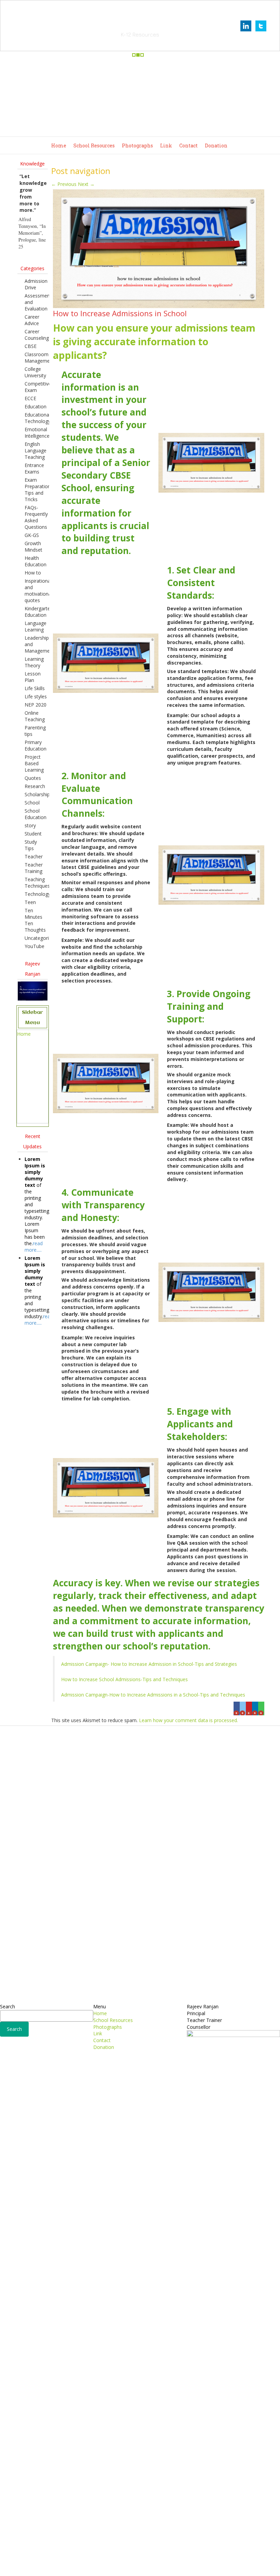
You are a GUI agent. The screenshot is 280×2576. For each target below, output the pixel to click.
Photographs (137, 145)
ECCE (30, 398)
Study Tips (31, 845)
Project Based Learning (34, 763)
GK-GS (32, 535)
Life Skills (35, 688)
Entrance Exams (34, 468)
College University (35, 372)
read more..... (34, 1247)
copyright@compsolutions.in (140, 2567)
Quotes (33, 778)
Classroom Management (39, 358)
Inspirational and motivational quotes (38, 591)
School (32, 803)
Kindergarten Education (39, 612)
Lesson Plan (33, 677)
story (30, 825)
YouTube (34, 946)
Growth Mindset (33, 547)
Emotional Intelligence (37, 433)
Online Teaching (35, 716)
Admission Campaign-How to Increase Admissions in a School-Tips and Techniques (153, 1695)
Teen (30, 902)
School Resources (94, 145)
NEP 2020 (36, 705)
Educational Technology (38, 418)
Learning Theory (34, 662)
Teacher (34, 856)
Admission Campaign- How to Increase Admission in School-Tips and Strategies (149, 1664)
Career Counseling (37, 335)
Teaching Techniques (37, 883)
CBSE (31, 346)
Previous (64, 184)
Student (33, 834)
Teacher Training (34, 868)
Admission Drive (36, 284)
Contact (188, 145)
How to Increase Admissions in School (120, 313)
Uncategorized (41, 938)
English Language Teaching (36, 450)
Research (35, 786)
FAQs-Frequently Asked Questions (36, 517)
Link (166, 145)
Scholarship (37, 794)
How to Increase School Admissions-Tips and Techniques (124, 1679)
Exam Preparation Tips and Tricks (38, 490)
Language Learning (36, 626)
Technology (38, 894)
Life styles (36, 696)
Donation (216, 145)
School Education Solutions (140, 26)
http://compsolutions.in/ (110, 2560)
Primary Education (36, 745)
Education (36, 406)
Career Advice (32, 320)
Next (86, 184)
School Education (36, 814)
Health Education (36, 561)
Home (59, 145)
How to (33, 573)
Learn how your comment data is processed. (188, 1720)
